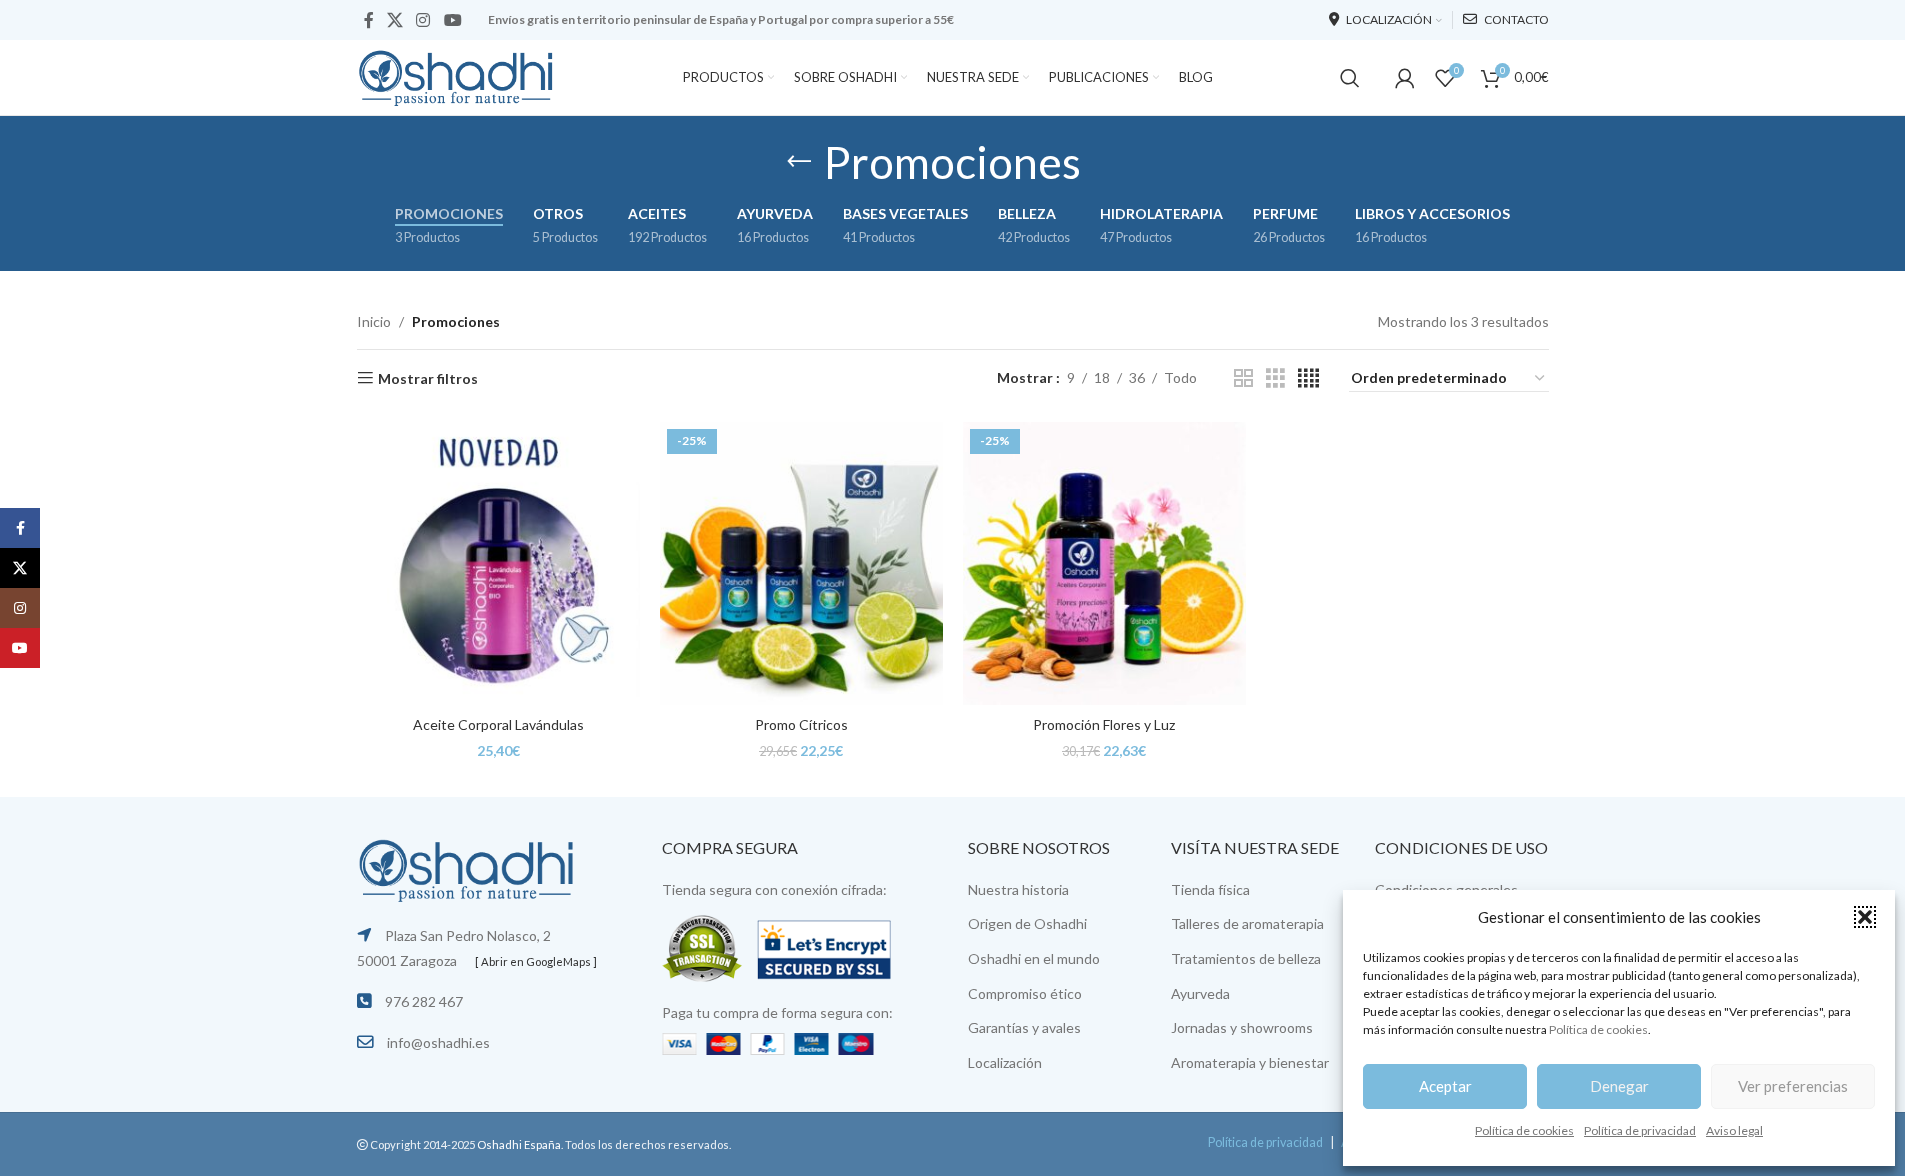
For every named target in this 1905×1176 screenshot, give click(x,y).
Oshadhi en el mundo (1034, 958)
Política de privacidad (1640, 1130)
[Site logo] (457, 75)
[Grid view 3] (1275, 378)
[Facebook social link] (369, 20)
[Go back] (799, 162)
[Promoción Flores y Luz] (1104, 563)
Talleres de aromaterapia (1247, 923)
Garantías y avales (1024, 1027)
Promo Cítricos (801, 724)
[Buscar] (1350, 78)
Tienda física (1210, 889)
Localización (1005, 1062)
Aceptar (1445, 1086)
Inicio (374, 321)
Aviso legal (1734, 1130)
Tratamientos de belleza (1246, 958)
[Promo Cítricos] (801, 563)
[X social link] (395, 20)
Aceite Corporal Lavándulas (498, 724)
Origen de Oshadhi (1027, 923)
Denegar (1619, 1086)
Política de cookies (1598, 1029)
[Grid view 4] (1308, 378)
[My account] (1405, 78)
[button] (1865, 917)
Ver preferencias (1793, 1086)
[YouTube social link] (452, 20)
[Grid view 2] (1243, 378)
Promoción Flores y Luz (1104, 724)
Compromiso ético (1025, 993)
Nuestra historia (1018, 889)
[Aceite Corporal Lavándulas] (498, 563)
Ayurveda (1200, 993)
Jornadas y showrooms (1242, 1027)
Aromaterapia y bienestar (1250, 1062)
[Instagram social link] (423, 20)
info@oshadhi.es (438, 1042)
